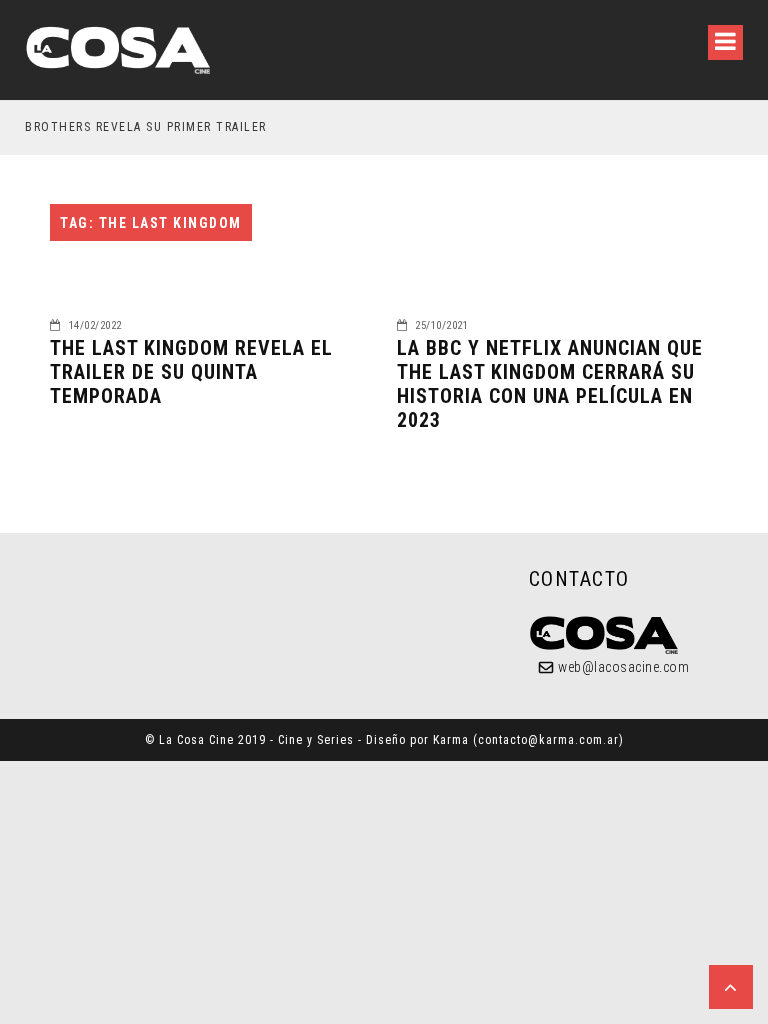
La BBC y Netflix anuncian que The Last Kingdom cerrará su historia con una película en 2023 (550, 384)
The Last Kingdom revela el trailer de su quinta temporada (191, 372)
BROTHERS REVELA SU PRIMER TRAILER (146, 127)
